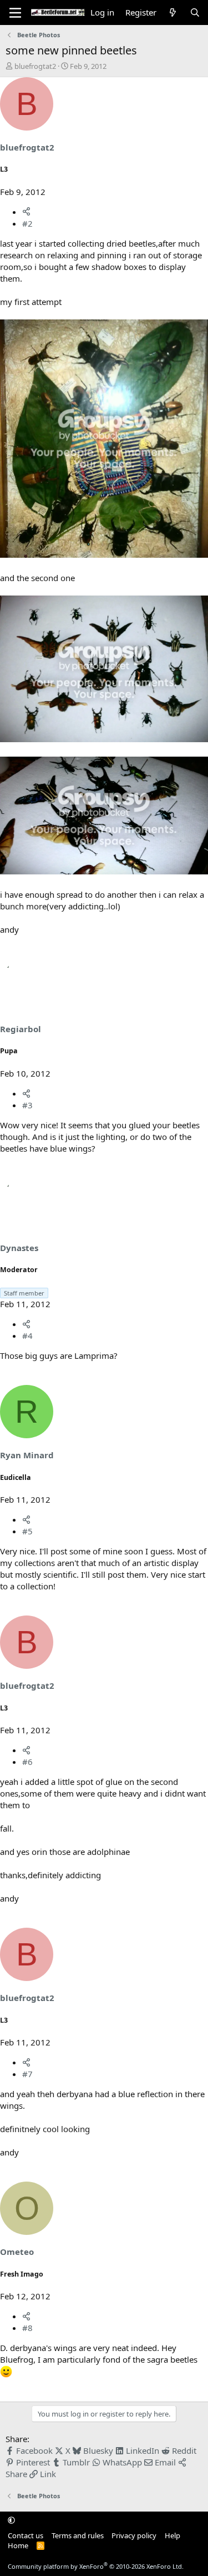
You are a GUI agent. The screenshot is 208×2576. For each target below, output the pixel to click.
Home (18, 2545)
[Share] (26, 212)
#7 (27, 2074)
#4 (27, 1335)
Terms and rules (78, 2535)
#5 (27, 1531)
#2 (27, 223)
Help (173, 2535)
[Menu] (15, 13)
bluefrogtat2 (35, 66)
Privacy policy (134, 2535)
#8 (27, 2328)
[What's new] (173, 12)
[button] (11, 2520)
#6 (27, 1762)
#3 (27, 1105)
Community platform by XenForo (96, 2566)
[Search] (195, 12)
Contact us (26, 2535)
